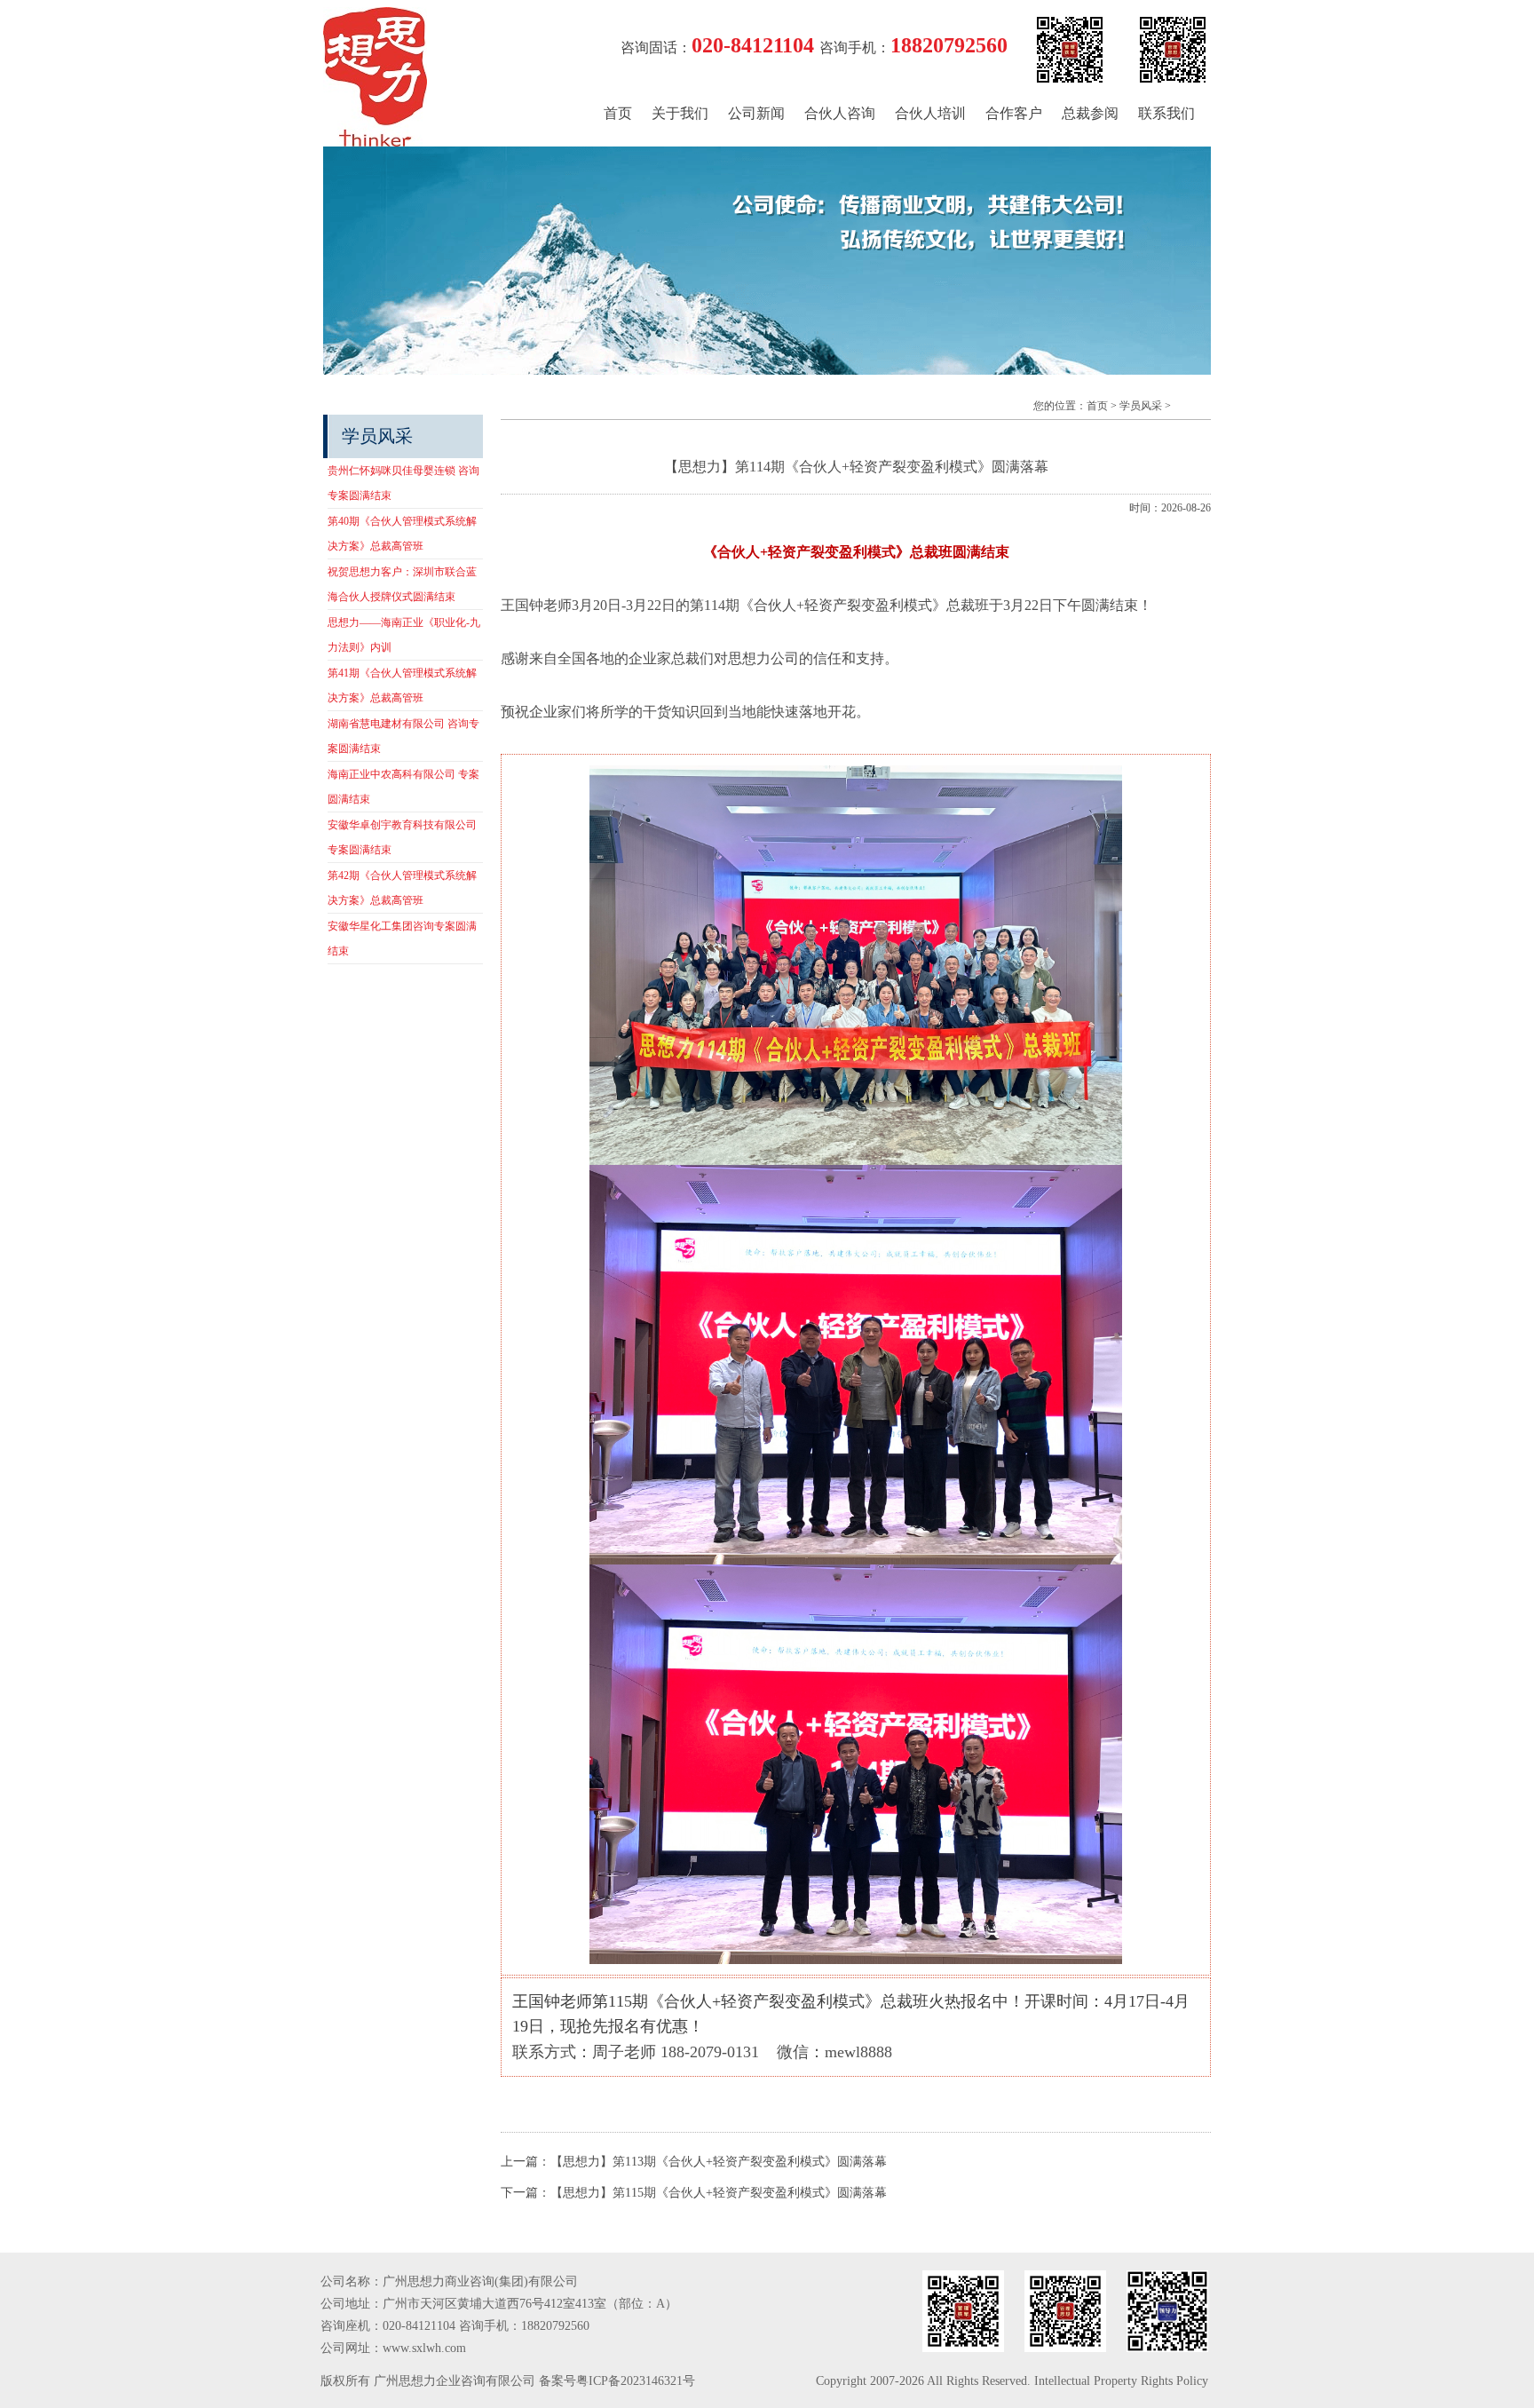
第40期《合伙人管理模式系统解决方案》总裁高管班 (402, 534)
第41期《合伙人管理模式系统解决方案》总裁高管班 (402, 685)
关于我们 (680, 113)
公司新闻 (756, 113)
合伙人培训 (930, 113)
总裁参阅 (1090, 113)
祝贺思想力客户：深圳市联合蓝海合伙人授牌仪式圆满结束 (402, 584)
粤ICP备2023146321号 (636, 2381)
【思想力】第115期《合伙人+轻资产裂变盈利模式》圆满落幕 (719, 2193)
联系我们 (1166, 113)
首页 (618, 113)
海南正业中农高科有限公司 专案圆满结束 (403, 787)
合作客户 (1014, 113)
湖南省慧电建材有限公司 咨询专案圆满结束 (403, 736)
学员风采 (1141, 406)
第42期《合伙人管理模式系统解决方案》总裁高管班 (402, 888)
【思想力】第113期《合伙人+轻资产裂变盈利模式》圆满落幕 (719, 2162)
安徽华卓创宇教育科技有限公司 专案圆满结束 (402, 837)
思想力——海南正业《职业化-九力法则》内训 (404, 635)
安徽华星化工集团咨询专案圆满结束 (402, 939)
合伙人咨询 (840, 113)
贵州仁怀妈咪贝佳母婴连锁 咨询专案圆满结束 (403, 483)
